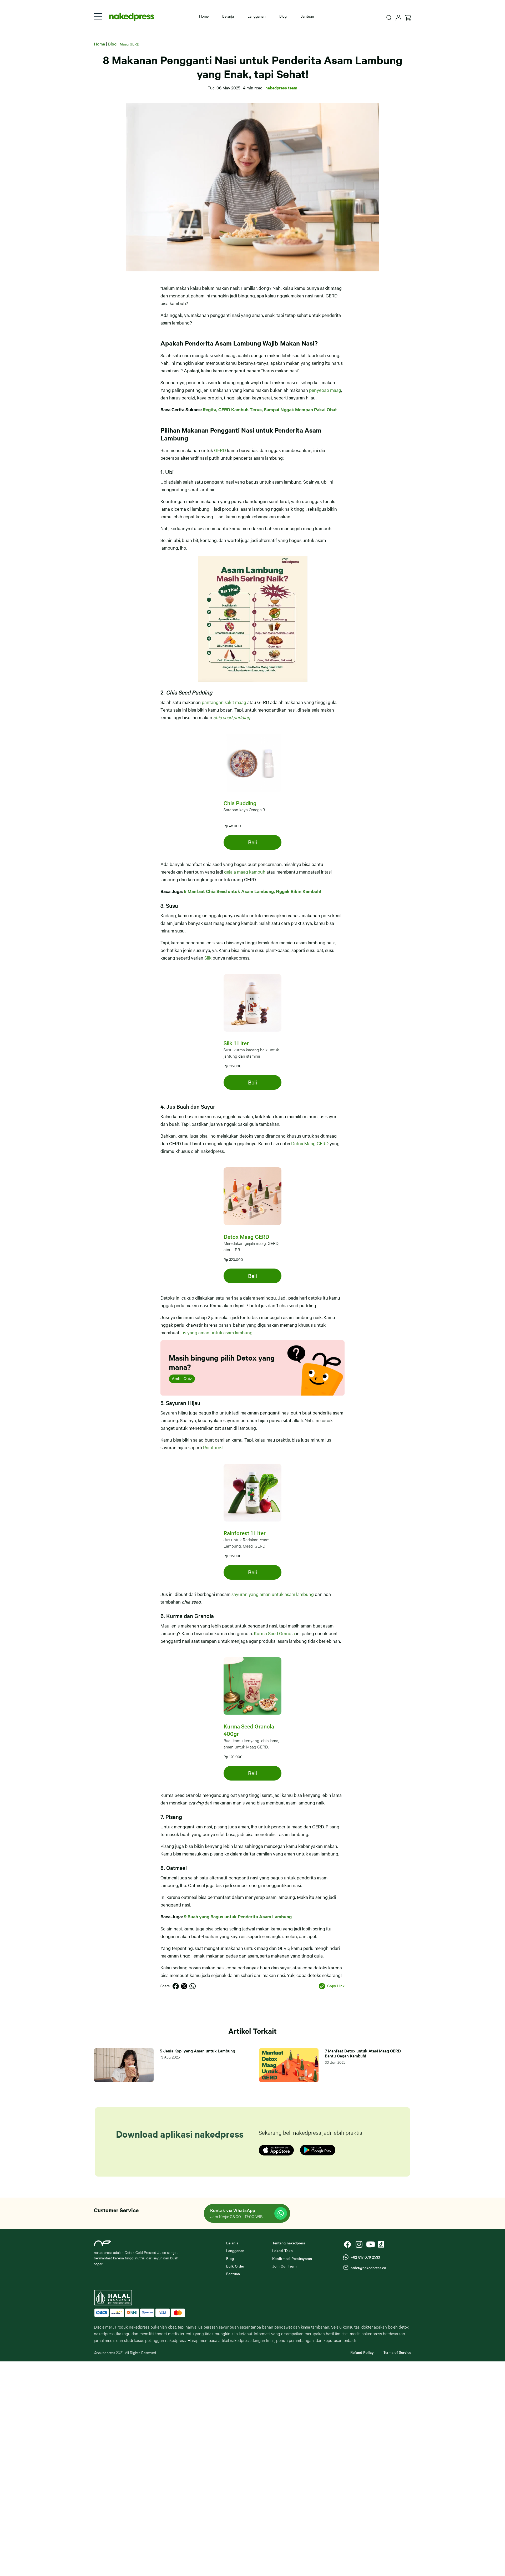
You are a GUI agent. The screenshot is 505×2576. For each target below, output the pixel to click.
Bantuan (307, 16)
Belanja (228, 16)
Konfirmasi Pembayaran (292, 2258)
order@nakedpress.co (367, 2268)
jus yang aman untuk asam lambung (216, 1332)
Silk (208, 958)
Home (204, 16)
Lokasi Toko (282, 2250)
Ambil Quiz (182, 1378)
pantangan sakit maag (224, 702)
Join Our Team (284, 2266)
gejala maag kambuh (245, 872)
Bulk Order (235, 2266)
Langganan (257, 16)
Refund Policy (362, 2352)
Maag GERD (130, 44)
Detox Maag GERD (310, 1143)
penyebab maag (325, 390)
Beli (252, 842)
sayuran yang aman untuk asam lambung (273, 1594)
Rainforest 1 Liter (245, 1533)
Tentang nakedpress (289, 2243)
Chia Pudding (240, 803)
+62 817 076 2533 (364, 2257)
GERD (220, 450)
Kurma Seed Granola (274, 1633)
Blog (283, 16)
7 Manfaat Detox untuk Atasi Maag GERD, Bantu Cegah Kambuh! (363, 2053)
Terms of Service (397, 2352)
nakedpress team (281, 88)
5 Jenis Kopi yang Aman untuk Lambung (198, 2051)
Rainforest (213, 1447)
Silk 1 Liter (236, 1043)
